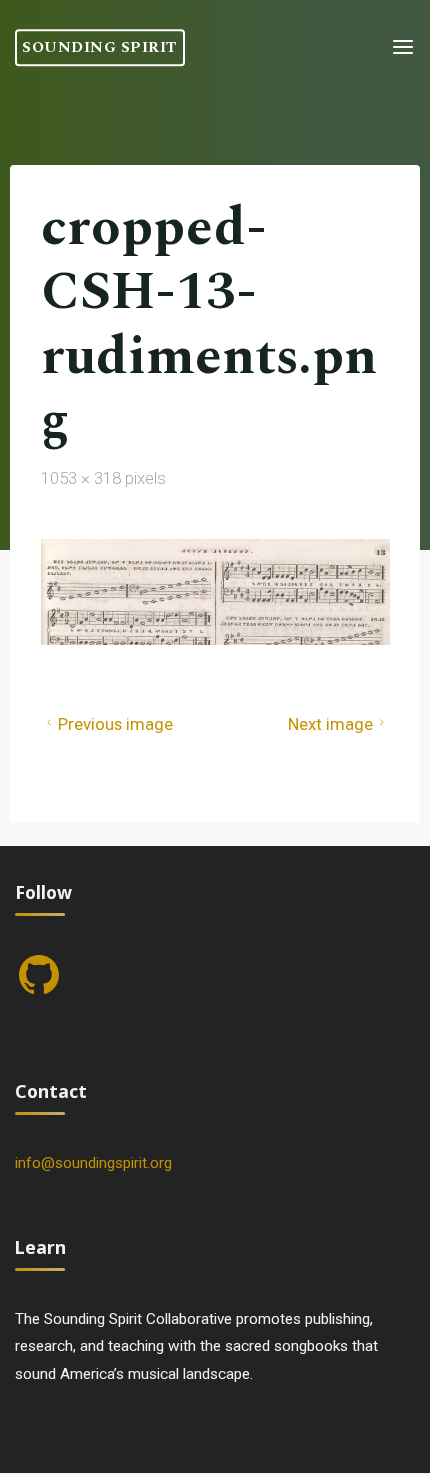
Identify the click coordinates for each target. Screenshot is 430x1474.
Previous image (114, 723)
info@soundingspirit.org (93, 1163)
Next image (330, 723)
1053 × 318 (83, 478)
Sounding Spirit (100, 47)
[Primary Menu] (403, 47)
